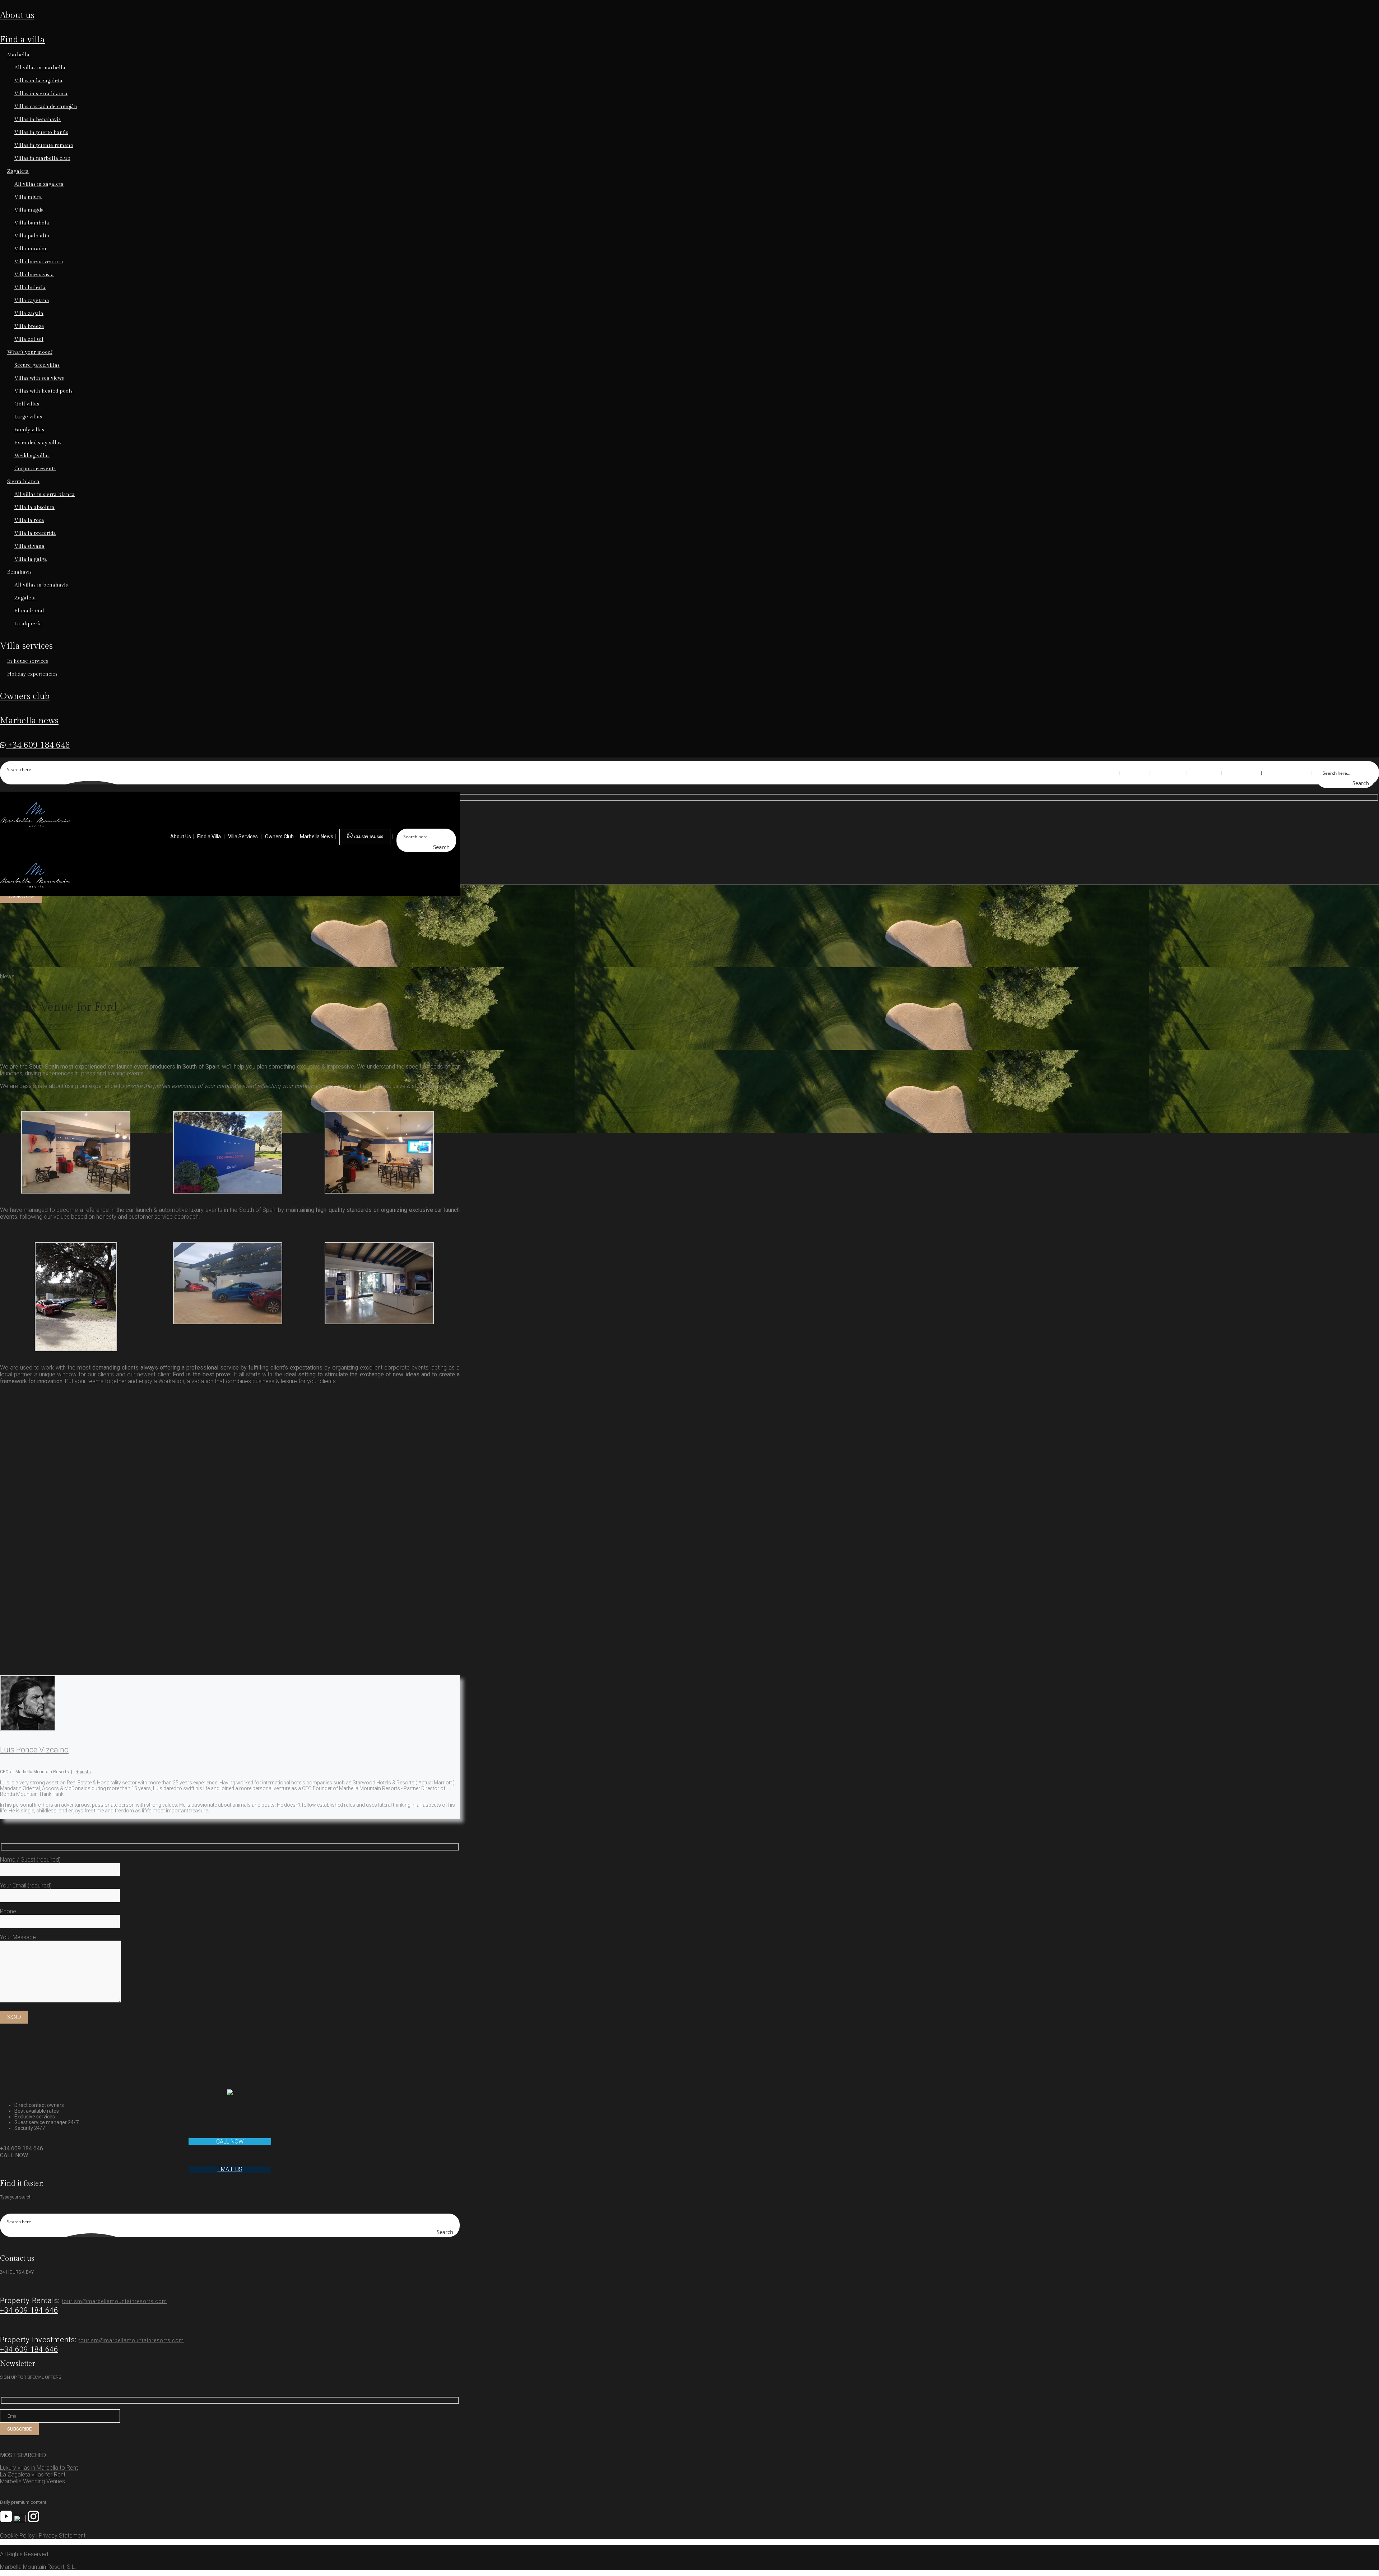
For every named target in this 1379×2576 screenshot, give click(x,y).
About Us (17, 15)
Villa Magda (29, 210)
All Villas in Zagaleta (39, 184)
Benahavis (19, 572)
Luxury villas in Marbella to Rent (39, 2468)
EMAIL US (230, 2169)
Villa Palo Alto (32, 236)
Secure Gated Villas (37, 365)
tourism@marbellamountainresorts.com (114, 2301)
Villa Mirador (31, 249)
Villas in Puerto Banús (41, 133)
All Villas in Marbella (40, 68)
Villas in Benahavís (38, 120)
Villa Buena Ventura (39, 262)
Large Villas (28, 417)
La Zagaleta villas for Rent (33, 2475)
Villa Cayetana (32, 301)
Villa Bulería (30, 288)
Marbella (18, 55)
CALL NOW (230, 2142)
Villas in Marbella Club (42, 158)
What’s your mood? (30, 352)
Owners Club (25, 696)
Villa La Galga (31, 559)
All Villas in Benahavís (41, 585)
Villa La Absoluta (34, 508)
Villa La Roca (29, 520)
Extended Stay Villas (38, 443)
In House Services (28, 661)
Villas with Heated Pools (43, 391)
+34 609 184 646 (38, 745)
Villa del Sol (29, 339)
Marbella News (29, 721)
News (7, 976)
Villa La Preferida (35, 533)
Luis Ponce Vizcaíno (34, 1750)
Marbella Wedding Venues (32, 2481)
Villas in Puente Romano (44, 145)
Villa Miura (28, 197)
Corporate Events (35, 469)
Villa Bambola (32, 223)
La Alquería (28, 624)
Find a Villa (22, 40)
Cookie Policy (17, 2536)
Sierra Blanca (23, 482)
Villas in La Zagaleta (38, 81)
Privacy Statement (62, 2536)
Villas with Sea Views (39, 378)
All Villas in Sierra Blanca (45, 495)
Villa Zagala (29, 314)
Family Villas (29, 430)
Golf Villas (27, 404)
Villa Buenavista (34, 275)
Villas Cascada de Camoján (46, 107)
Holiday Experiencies (32, 674)
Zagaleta (18, 171)
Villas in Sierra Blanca (41, 94)
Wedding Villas (32, 456)
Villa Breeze (29, 326)
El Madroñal (29, 611)
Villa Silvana (29, 546)
